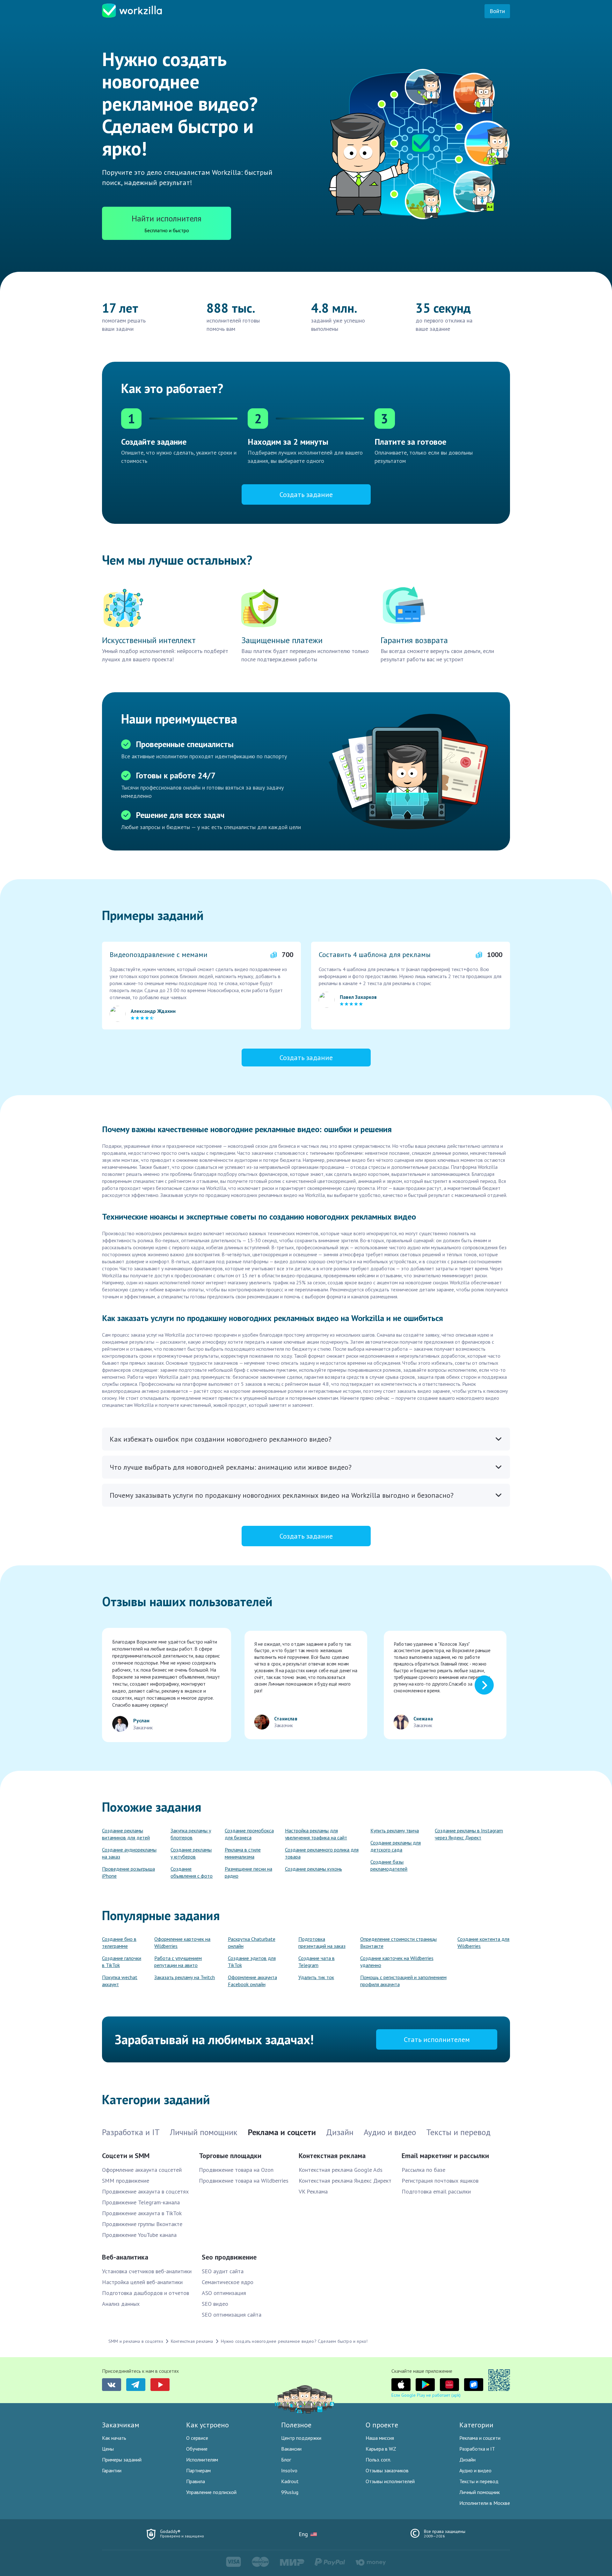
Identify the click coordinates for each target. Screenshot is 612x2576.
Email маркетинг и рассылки (445, 2156)
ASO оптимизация (224, 2293)
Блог (286, 2460)
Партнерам (198, 2470)
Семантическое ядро (228, 2282)
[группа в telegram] (136, 2385)
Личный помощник (480, 2492)
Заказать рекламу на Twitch (185, 1977)
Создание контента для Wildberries (483, 1942)
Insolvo (289, 2470)
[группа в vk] (112, 2385)
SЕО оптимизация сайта (232, 2315)
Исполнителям (202, 2460)
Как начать (114, 2438)
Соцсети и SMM (126, 2156)
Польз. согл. (378, 2460)
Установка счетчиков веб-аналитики (147, 2271)
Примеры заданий (122, 2460)
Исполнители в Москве (485, 2503)
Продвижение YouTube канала (139, 2235)
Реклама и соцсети (480, 2438)
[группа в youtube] (160, 2385)
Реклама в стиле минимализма (243, 1853)
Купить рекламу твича (395, 1830)
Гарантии (112, 2470)
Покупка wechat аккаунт (120, 1981)
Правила (196, 2481)
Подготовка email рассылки (436, 2191)
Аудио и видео (475, 2470)
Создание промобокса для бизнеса (249, 1834)
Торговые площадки (230, 2156)
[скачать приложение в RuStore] (474, 2385)
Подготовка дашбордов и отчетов (146, 2293)
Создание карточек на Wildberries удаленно (397, 1962)
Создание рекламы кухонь (313, 1869)
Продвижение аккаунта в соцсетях (145, 2191)
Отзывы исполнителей (390, 2481)
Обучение (197, 2449)
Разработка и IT (477, 2449)
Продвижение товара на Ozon (236, 2170)
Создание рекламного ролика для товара (322, 1853)
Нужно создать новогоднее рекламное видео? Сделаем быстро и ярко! (294, 2341)
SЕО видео (215, 2304)
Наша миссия (380, 2438)
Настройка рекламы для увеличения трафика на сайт (316, 1834)
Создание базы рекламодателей (389, 1865)
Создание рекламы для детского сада (396, 1846)
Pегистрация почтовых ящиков (440, 2181)
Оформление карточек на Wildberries (182, 1942)
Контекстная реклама (332, 2156)
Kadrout (290, 2481)
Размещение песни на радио (248, 1872)
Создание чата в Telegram (317, 1962)
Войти (497, 11)
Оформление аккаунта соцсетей (142, 2170)
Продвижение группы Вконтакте (142, 2224)
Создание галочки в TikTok (122, 1962)
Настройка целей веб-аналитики (142, 2282)
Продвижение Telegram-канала (141, 2202)
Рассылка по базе (423, 2170)
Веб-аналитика (125, 2257)
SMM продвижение (126, 2181)
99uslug (290, 2492)
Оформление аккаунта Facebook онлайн (252, 1981)
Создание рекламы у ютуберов (191, 1853)
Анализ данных (121, 2304)
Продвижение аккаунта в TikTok (142, 2213)
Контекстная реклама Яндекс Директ (345, 2181)
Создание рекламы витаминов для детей (126, 1834)
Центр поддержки (301, 2438)
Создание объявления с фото (192, 1872)
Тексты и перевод (479, 2481)
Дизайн (467, 2460)
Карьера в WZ (381, 2449)
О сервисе (197, 2438)
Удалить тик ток (316, 1977)
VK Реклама (313, 2191)
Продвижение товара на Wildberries (244, 2181)
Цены (108, 2449)
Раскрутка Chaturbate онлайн (252, 1942)
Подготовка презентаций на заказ (322, 1942)
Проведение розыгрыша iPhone (128, 1872)
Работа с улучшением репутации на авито (178, 1962)
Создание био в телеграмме (119, 1942)
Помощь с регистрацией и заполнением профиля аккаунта (403, 1981)
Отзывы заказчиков (387, 2470)
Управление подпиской (211, 2492)
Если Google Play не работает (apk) (426, 2395)
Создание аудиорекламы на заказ (129, 1853)
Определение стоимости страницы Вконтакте (398, 1942)
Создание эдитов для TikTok (252, 1962)
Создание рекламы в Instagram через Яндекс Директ (469, 1834)
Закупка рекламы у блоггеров (191, 1834)
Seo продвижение (229, 2257)
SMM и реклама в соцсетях (136, 2341)
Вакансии (291, 2449)
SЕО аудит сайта (223, 2271)
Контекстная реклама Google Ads (341, 2170)
